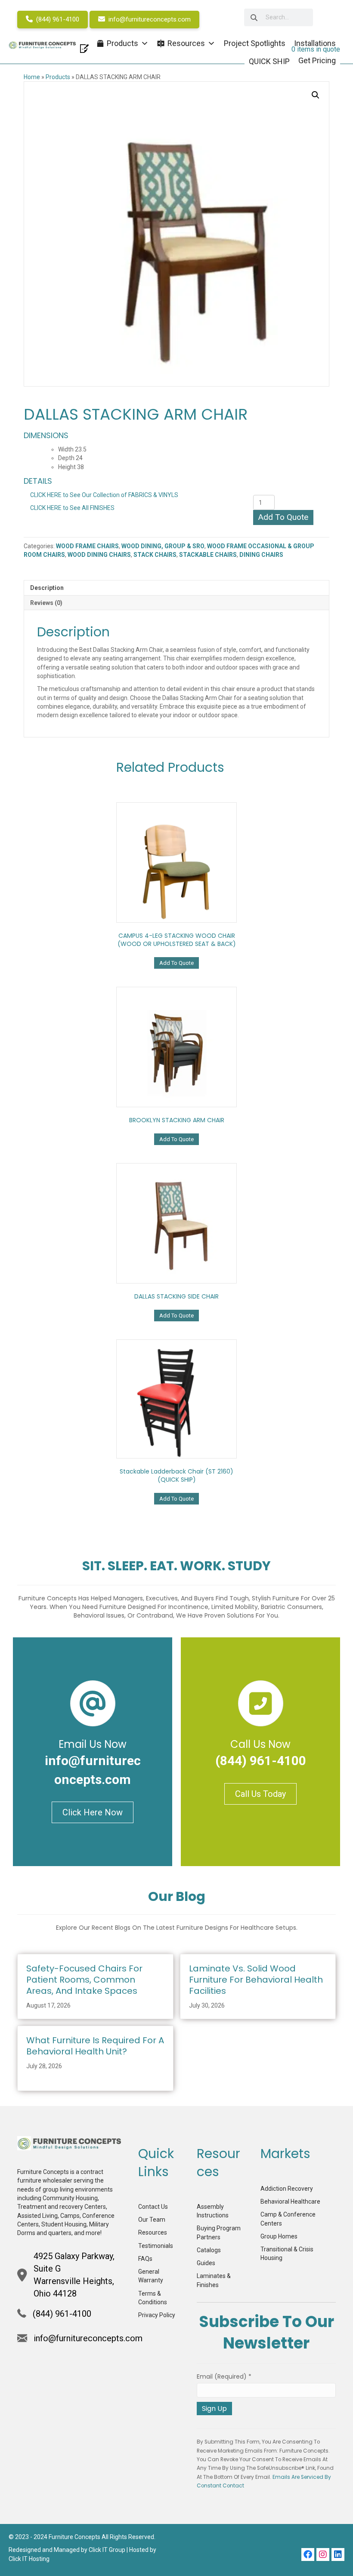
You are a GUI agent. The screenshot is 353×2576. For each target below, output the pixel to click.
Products (58, 77)
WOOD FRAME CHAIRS (87, 546)
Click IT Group (107, 2550)
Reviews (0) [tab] (46, 603)
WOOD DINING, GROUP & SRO (163, 546)
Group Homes (279, 2236)
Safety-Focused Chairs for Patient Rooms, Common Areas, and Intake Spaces (84, 1980)
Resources (153, 2232)
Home (32, 77)
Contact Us (153, 2207)
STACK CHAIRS (155, 555)
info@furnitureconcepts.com (149, 19)
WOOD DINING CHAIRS (99, 555)
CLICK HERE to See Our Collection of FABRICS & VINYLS (104, 495)
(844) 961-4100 (57, 19)
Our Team (152, 2220)
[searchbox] (279, 17)
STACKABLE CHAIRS (208, 555)
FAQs (145, 2259)
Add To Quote (283, 517)
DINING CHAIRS (261, 555)
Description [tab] (47, 588)
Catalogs (209, 2250)
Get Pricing (317, 60)
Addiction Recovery (287, 2189)
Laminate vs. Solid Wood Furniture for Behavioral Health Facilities (256, 1980)
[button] (316, 95)
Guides (206, 2263)
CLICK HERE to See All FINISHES (72, 508)
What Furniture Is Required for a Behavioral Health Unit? (95, 2046)
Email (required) (224, 2376)
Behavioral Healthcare (290, 2201)
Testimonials (156, 2246)
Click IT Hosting (29, 2559)
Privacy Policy (157, 2315)
